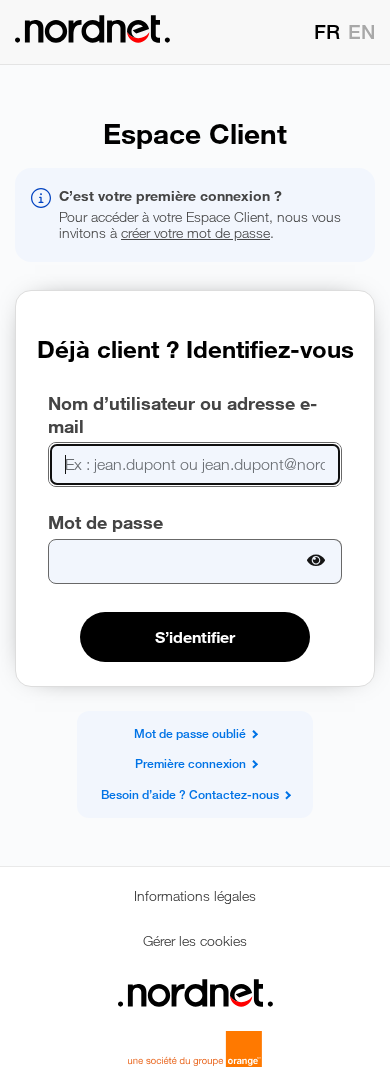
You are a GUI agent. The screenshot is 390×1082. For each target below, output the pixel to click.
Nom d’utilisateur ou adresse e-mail (182, 414)
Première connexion (190, 764)
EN (361, 32)
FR (327, 32)
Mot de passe (105, 522)
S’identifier (195, 637)
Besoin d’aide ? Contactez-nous (190, 795)
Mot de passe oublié (190, 734)
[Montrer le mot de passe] (316, 561)
